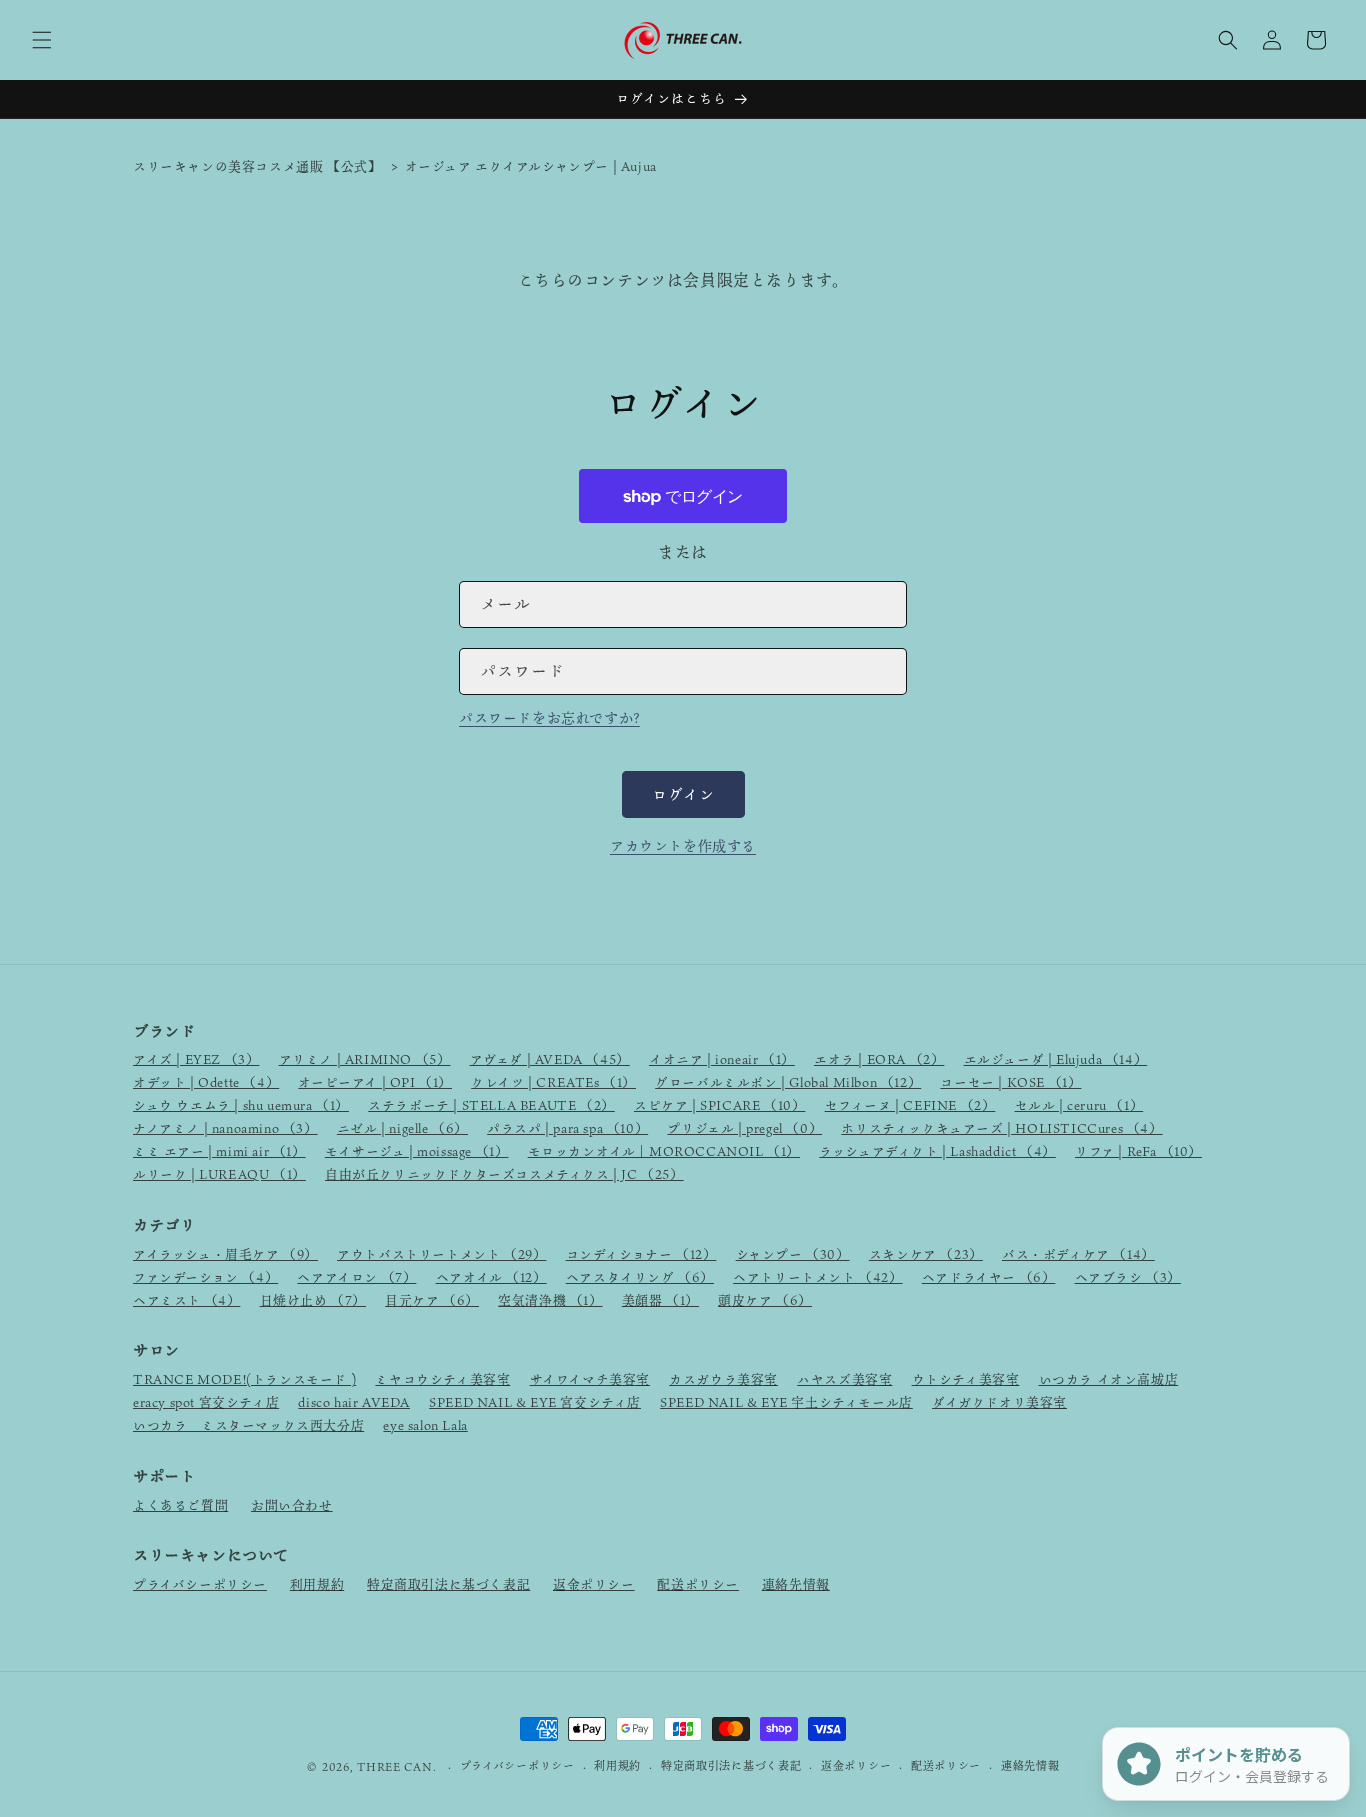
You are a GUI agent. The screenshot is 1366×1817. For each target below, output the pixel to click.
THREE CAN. (396, 1767)
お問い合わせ (292, 1505)
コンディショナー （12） (641, 1254)
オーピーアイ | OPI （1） (375, 1082)
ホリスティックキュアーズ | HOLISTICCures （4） (1001, 1128)
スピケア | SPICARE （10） (719, 1105)
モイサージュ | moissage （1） (417, 1151)
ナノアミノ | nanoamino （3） (225, 1128)
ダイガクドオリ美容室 (999, 1402)
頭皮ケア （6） (765, 1300)
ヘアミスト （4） (186, 1300)
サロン (156, 1350)
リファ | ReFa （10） (1138, 1151)
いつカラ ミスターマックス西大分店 (248, 1425)
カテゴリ (164, 1225)
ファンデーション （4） (205, 1277)
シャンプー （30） (793, 1254)
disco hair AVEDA (354, 1402)
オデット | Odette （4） (206, 1082)
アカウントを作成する (683, 845)
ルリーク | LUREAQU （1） (219, 1174)
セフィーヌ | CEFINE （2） (910, 1105)
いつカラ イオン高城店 (1109, 1379)
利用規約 (317, 1584)
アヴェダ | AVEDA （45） (550, 1059)
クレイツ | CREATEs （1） (553, 1082)
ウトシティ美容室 (966, 1379)
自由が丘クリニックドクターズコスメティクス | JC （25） (504, 1174)
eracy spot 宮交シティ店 (206, 1402)
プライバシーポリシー (200, 1584)
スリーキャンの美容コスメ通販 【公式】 (257, 166)
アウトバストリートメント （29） (441, 1254)
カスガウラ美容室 (723, 1379)
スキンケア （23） (926, 1254)
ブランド (164, 1031)
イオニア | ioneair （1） (722, 1059)
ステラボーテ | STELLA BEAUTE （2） (491, 1105)
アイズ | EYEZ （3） (196, 1059)
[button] (42, 40)
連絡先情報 (796, 1584)
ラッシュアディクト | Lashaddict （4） (937, 1151)
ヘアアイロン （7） (356, 1277)
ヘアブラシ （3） (1128, 1277)
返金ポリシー (594, 1584)
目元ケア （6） (432, 1300)
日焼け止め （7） (313, 1300)
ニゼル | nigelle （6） (402, 1128)
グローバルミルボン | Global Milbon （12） (788, 1082)
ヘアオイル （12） (491, 1277)
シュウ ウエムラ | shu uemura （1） (241, 1105)
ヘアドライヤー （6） (989, 1277)
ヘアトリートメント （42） (817, 1277)
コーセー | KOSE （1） (1010, 1082)
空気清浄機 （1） (550, 1300)
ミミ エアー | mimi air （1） (219, 1151)
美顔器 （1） (660, 1300)
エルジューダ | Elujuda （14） (1056, 1059)
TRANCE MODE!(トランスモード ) (244, 1379)
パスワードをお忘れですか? (549, 717)
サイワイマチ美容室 (590, 1379)
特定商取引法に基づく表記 (448, 1584)
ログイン (683, 794)
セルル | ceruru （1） (1079, 1105)
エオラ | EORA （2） (879, 1059)
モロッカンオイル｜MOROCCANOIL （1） (664, 1151)
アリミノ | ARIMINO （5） (365, 1059)
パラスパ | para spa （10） (567, 1128)
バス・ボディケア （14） (1078, 1254)
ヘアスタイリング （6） (640, 1277)
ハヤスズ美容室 (844, 1379)
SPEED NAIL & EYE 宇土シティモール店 (786, 1402)
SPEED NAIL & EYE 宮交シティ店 (535, 1402)
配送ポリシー (698, 1584)
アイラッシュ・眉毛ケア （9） (225, 1254)
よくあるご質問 (180, 1505)
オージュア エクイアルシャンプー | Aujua (530, 166)
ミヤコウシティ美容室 (442, 1379)
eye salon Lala (425, 1425)
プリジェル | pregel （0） (744, 1128)
